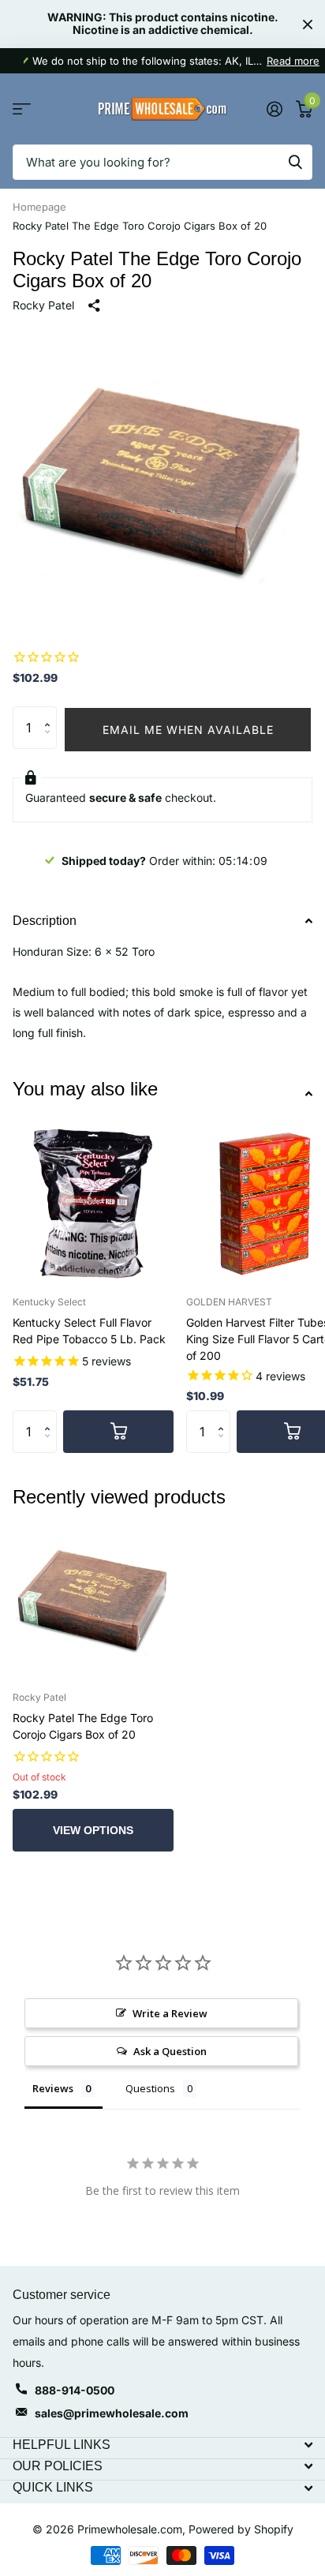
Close (308, 24)
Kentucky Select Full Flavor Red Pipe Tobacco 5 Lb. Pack (89, 1331)
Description (45, 921)
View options (93, 1830)
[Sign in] (274, 109)
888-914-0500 (75, 2390)
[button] (51, 713)
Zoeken (295, 162)
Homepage (39, 207)
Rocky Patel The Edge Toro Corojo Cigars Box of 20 (83, 1726)
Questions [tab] (150, 2088)
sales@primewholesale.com (112, 2413)
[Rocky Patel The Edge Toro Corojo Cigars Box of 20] (93, 1598)
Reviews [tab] (53, 2088)
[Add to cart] (118, 1432)
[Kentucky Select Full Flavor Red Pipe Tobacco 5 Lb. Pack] (93, 1202)
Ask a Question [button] (170, 2051)
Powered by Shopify (241, 2529)
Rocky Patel (43, 305)
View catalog (22, 109)
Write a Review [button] (170, 2013)
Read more (293, 61)
